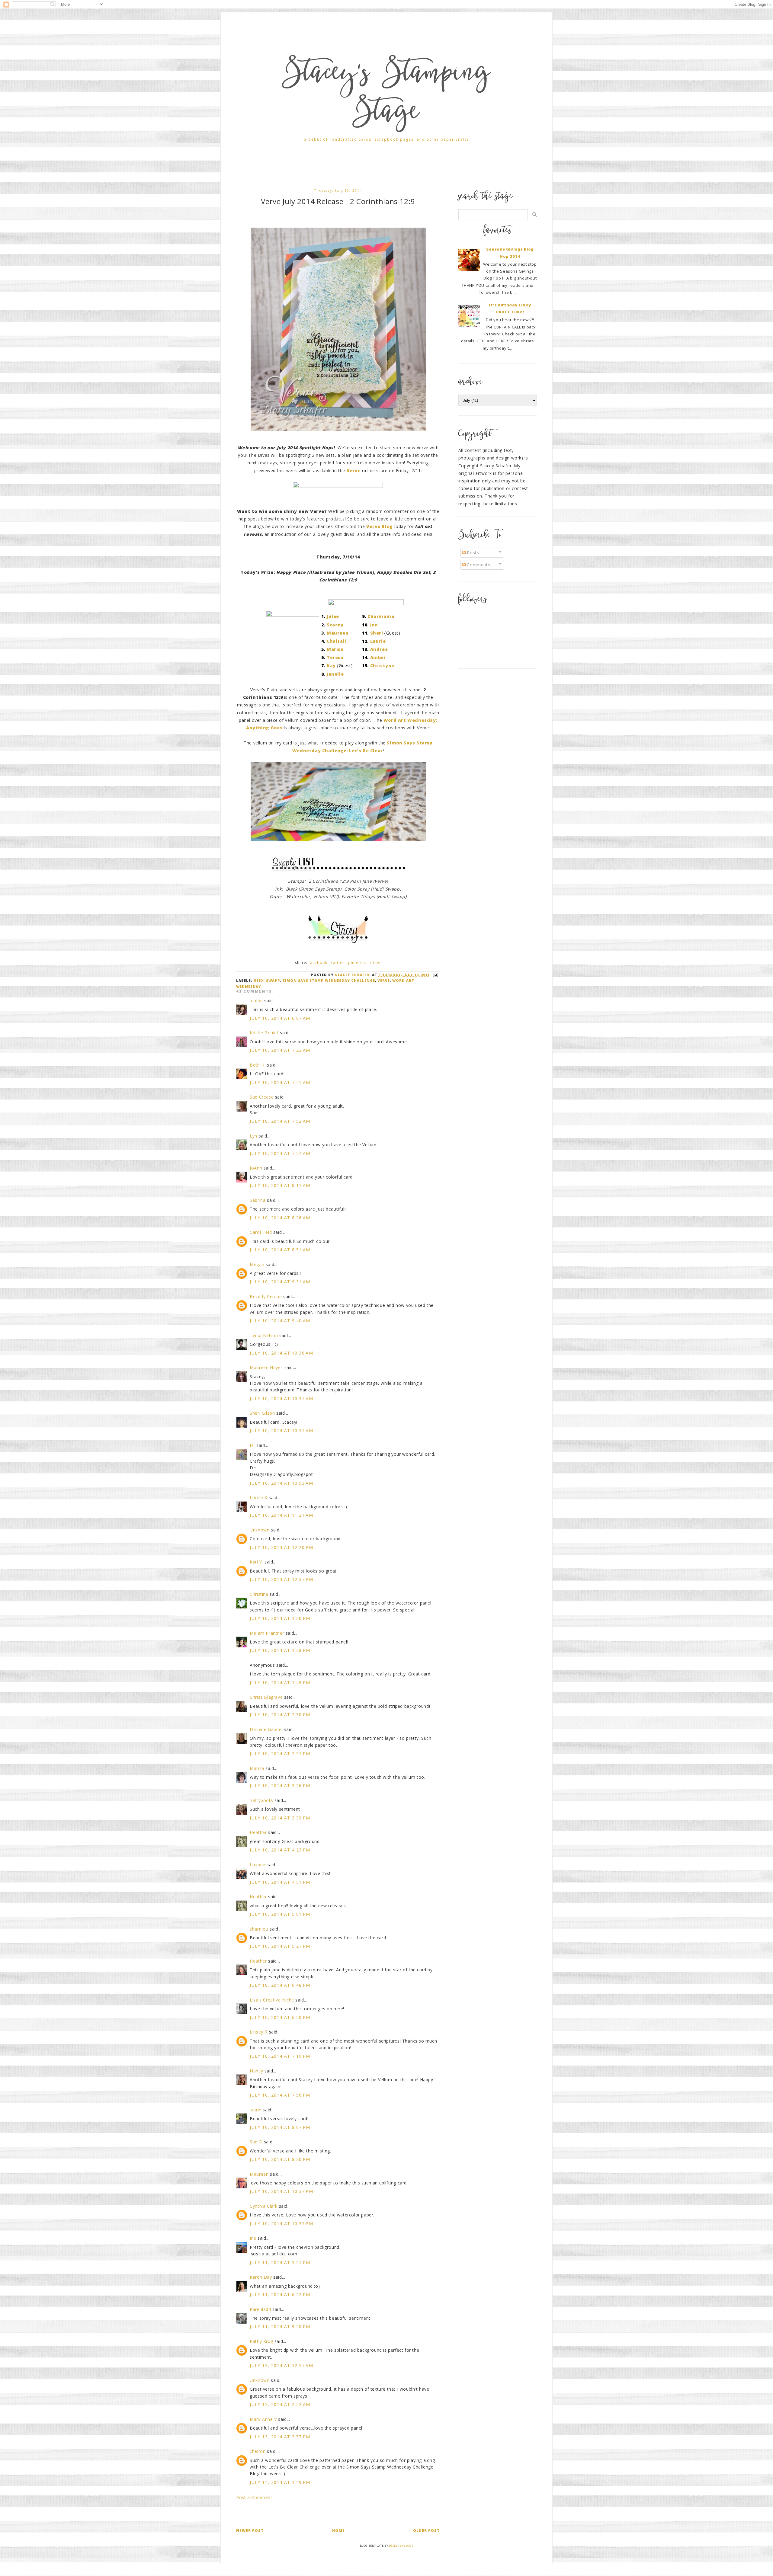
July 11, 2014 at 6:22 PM (280, 2294)
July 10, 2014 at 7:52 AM (280, 1121)
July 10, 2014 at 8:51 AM (280, 1250)
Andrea (379, 649)
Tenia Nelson (264, 1335)
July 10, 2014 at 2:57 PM (280, 1754)
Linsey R (259, 2032)
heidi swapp (267, 980)
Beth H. (258, 1065)
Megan (257, 1264)
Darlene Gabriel (266, 1729)
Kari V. (256, 1562)
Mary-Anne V (263, 2419)
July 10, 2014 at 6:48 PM (280, 1985)
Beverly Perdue (266, 1296)
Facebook (318, 963)
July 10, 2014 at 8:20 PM (280, 2159)
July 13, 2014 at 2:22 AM (280, 2404)
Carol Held (261, 1232)
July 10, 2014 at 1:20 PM (280, 1618)
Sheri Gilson (262, 1413)
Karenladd (260, 2309)
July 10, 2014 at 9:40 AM (280, 1321)
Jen (374, 625)
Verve (384, 980)
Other (376, 963)
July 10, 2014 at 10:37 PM (281, 2191)
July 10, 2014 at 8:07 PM (280, 2127)
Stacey (335, 625)
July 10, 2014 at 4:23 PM (280, 1850)
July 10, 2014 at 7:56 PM (280, 2095)
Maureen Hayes (266, 1367)
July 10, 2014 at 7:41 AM (280, 1082)
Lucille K (258, 1498)
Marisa (335, 649)
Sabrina (258, 1200)
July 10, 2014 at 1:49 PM (280, 1683)
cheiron (258, 2451)
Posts (472, 553)
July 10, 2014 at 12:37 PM (281, 1579)
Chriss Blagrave (266, 1697)
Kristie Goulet (264, 1033)
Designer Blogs (401, 2546)
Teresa (335, 657)
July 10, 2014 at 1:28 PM (280, 1650)
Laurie (378, 641)
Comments (478, 565)
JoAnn (256, 1168)
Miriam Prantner (267, 1633)
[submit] (535, 214)
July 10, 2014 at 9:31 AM (280, 1282)
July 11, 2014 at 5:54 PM (280, 2262)
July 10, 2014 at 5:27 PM (280, 1946)
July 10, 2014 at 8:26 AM (280, 1218)
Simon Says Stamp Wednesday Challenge (329, 980)
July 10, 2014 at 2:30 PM (280, 1715)
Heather (258, 1832)
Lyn (253, 1136)
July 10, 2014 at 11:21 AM (281, 1515)
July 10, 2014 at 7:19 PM (280, 2056)
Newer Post (250, 2531)
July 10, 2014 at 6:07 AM (280, 1018)
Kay (331, 666)
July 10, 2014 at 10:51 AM (281, 1430)
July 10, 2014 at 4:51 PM (280, 1882)
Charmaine (381, 616)
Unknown (260, 1530)
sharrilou (259, 1929)
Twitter (338, 963)
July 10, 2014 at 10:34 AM (281, 1398)
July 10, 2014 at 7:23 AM (280, 1050)
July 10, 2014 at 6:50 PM (280, 2017)
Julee (333, 616)
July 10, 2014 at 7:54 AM (280, 1153)
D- (252, 1445)
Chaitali (337, 641)
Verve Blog (379, 526)
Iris (253, 2238)
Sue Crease (262, 1097)
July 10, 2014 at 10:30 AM (281, 1353)
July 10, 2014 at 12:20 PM (281, 1547)
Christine (259, 1594)
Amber (378, 657)
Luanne (258, 1865)
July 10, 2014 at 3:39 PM (280, 1818)
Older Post (427, 2531)
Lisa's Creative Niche (272, 2000)
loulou (256, 1001)
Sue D (256, 2142)
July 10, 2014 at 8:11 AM (280, 1185)
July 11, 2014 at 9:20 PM (280, 2326)
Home (338, 2531)
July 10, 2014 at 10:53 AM (281, 1483)
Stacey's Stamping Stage (386, 94)
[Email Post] (435, 975)
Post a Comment (254, 2497)
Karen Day (261, 2277)
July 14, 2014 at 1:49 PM (280, 2482)
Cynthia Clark (264, 2206)
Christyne (382, 666)
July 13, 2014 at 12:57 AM (281, 2365)
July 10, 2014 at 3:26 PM (280, 1786)
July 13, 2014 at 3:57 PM (280, 2437)
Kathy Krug (261, 2341)
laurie (256, 2110)
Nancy (256, 2071)
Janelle (335, 674)
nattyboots (261, 1800)
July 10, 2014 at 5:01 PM (280, 1914)
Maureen (338, 633)
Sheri (377, 633)
